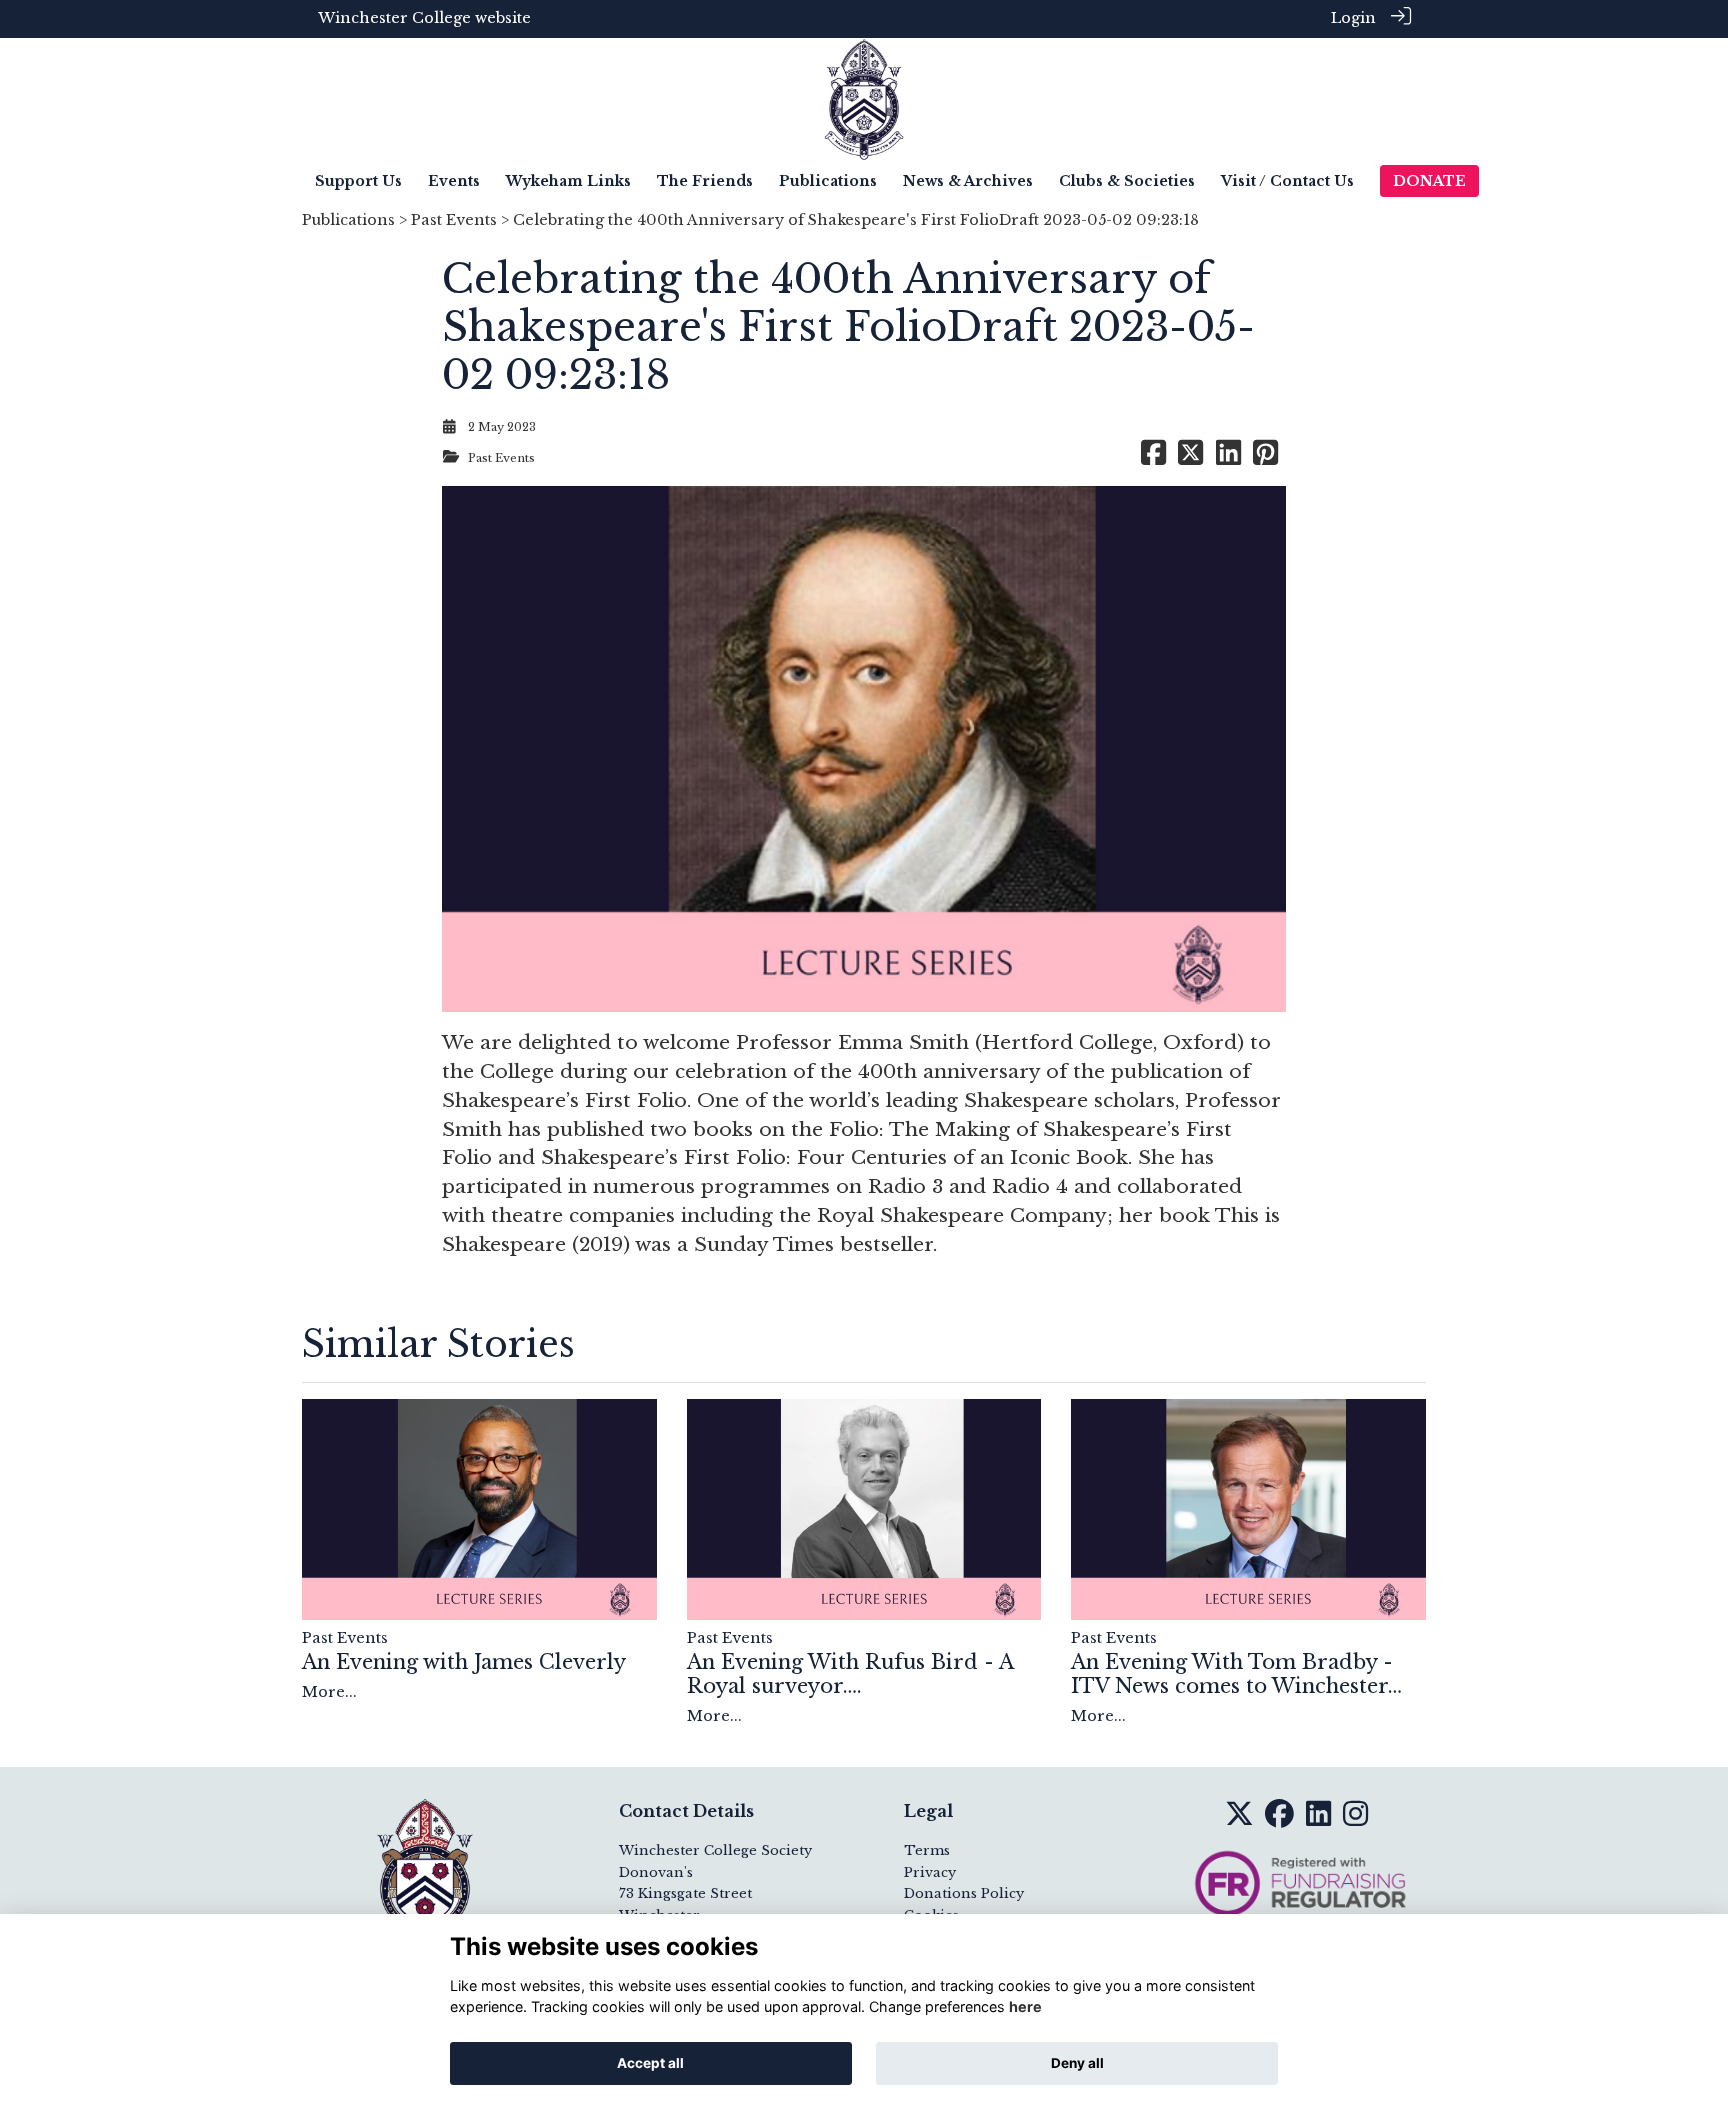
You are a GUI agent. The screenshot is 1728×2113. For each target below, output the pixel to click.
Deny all (1077, 2063)
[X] (1239, 1820)
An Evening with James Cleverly (464, 1662)
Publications (348, 220)
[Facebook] (1279, 1820)
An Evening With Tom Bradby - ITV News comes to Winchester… (1236, 1674)
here (1025, 2007)
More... (329, 1692)
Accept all (650, 2063)
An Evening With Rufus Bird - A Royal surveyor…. (850, 1674)
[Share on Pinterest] (1265, 458)
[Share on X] (1190, 458)
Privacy (930, 1872)
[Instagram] (1355, 1820)
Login (1353, 18)
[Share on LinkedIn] (1228, 458)
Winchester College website (424, 18)
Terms (927, 1850)
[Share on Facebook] (1153, 458)
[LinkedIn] (1318, 1820)
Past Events (454, 220)
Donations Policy (964, 1893)
